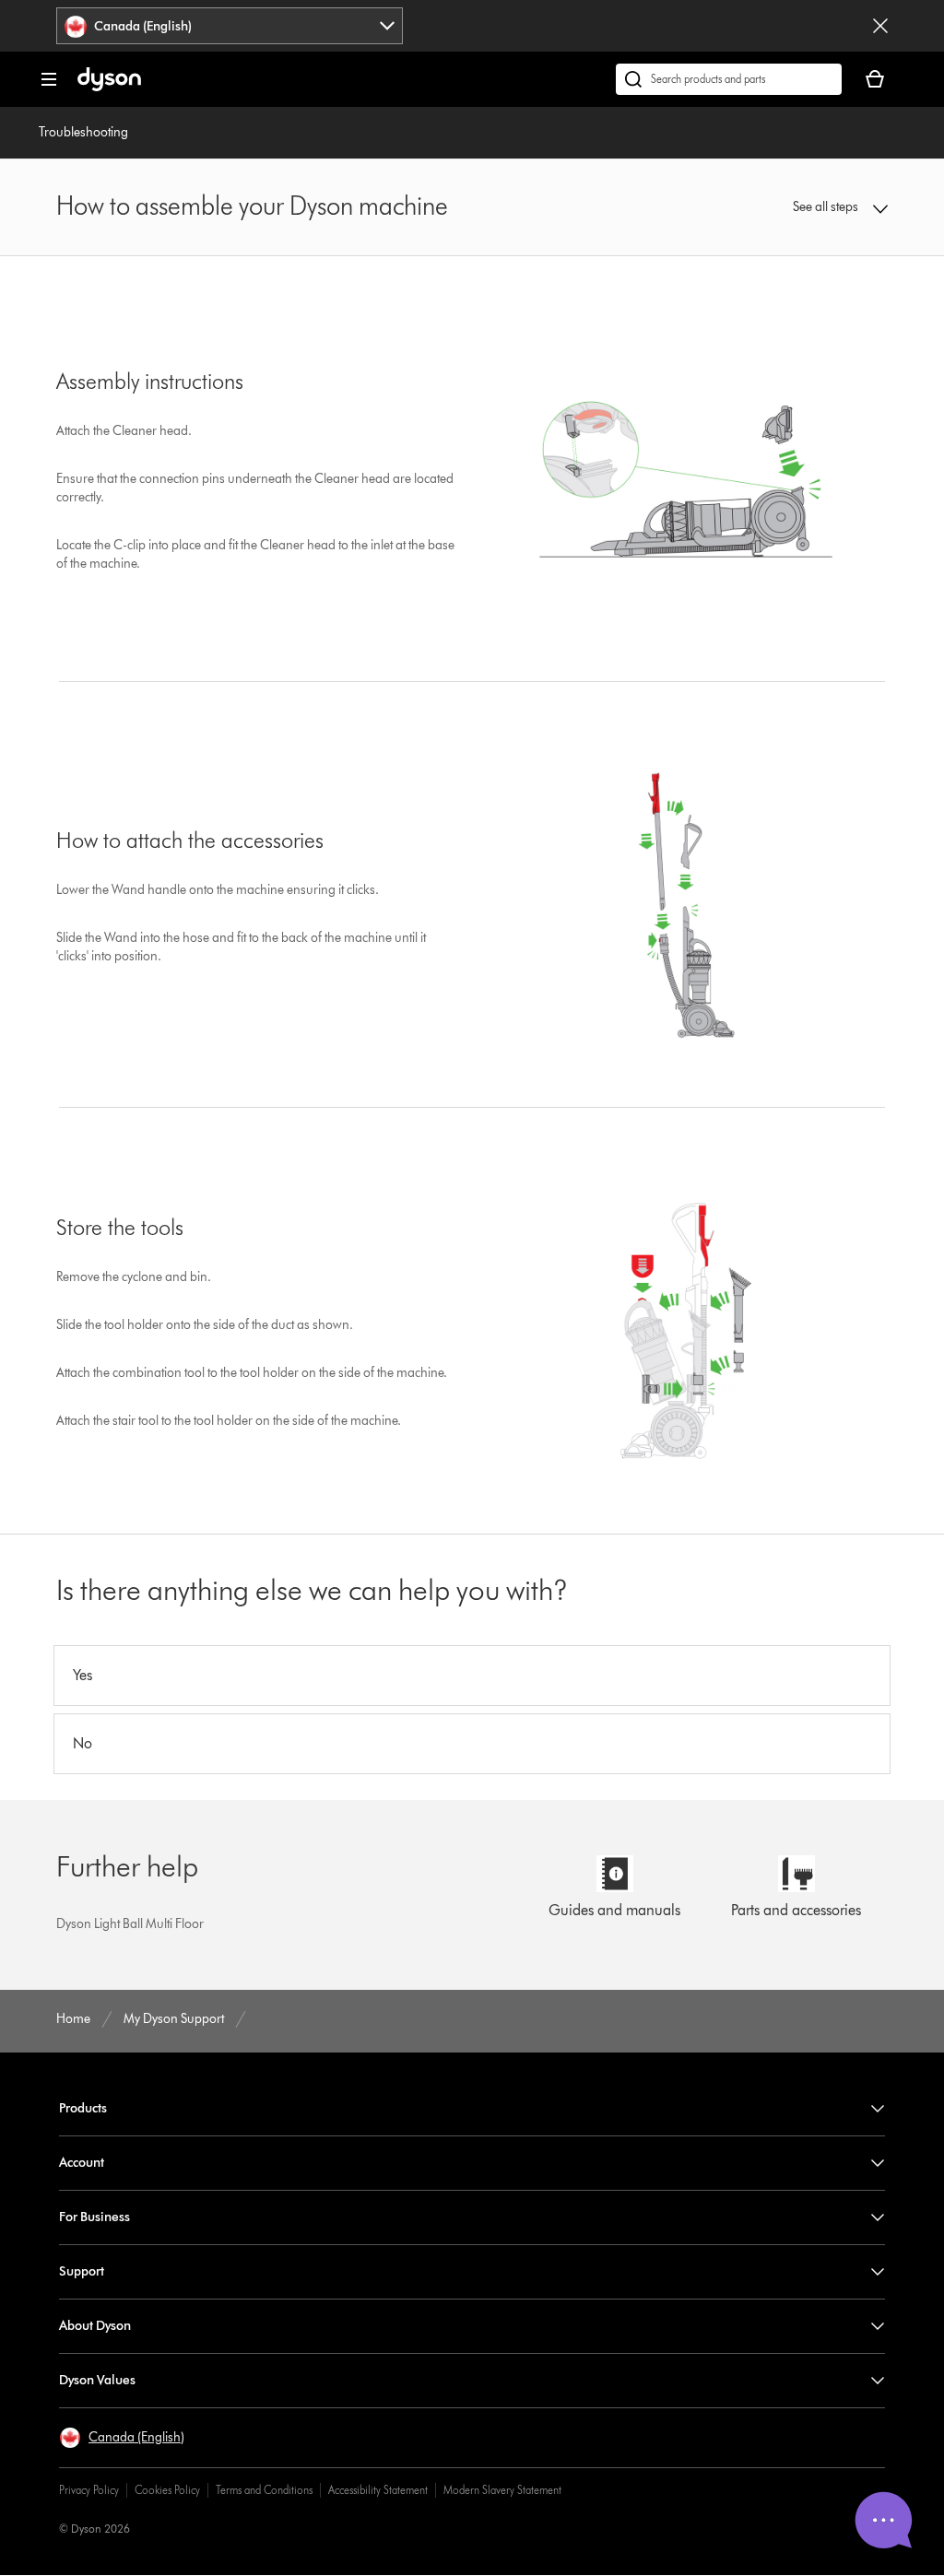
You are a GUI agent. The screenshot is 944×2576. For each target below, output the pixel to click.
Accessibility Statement (378, 2490)
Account (82, 2163)
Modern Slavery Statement (502, 2490)
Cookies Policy (167, 2490)
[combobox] (230, 26)
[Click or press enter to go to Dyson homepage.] (109, 87)
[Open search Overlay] (729, 79)
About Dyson (95, 2326)
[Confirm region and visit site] (880, 26)
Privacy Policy (89, 2490)
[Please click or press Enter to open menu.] (49, 79)
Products (83, 2108)
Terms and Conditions (264, 2490)
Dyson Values (97, 2380)
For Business (94, 2217)
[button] (813, 207)
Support (82, 2271)
